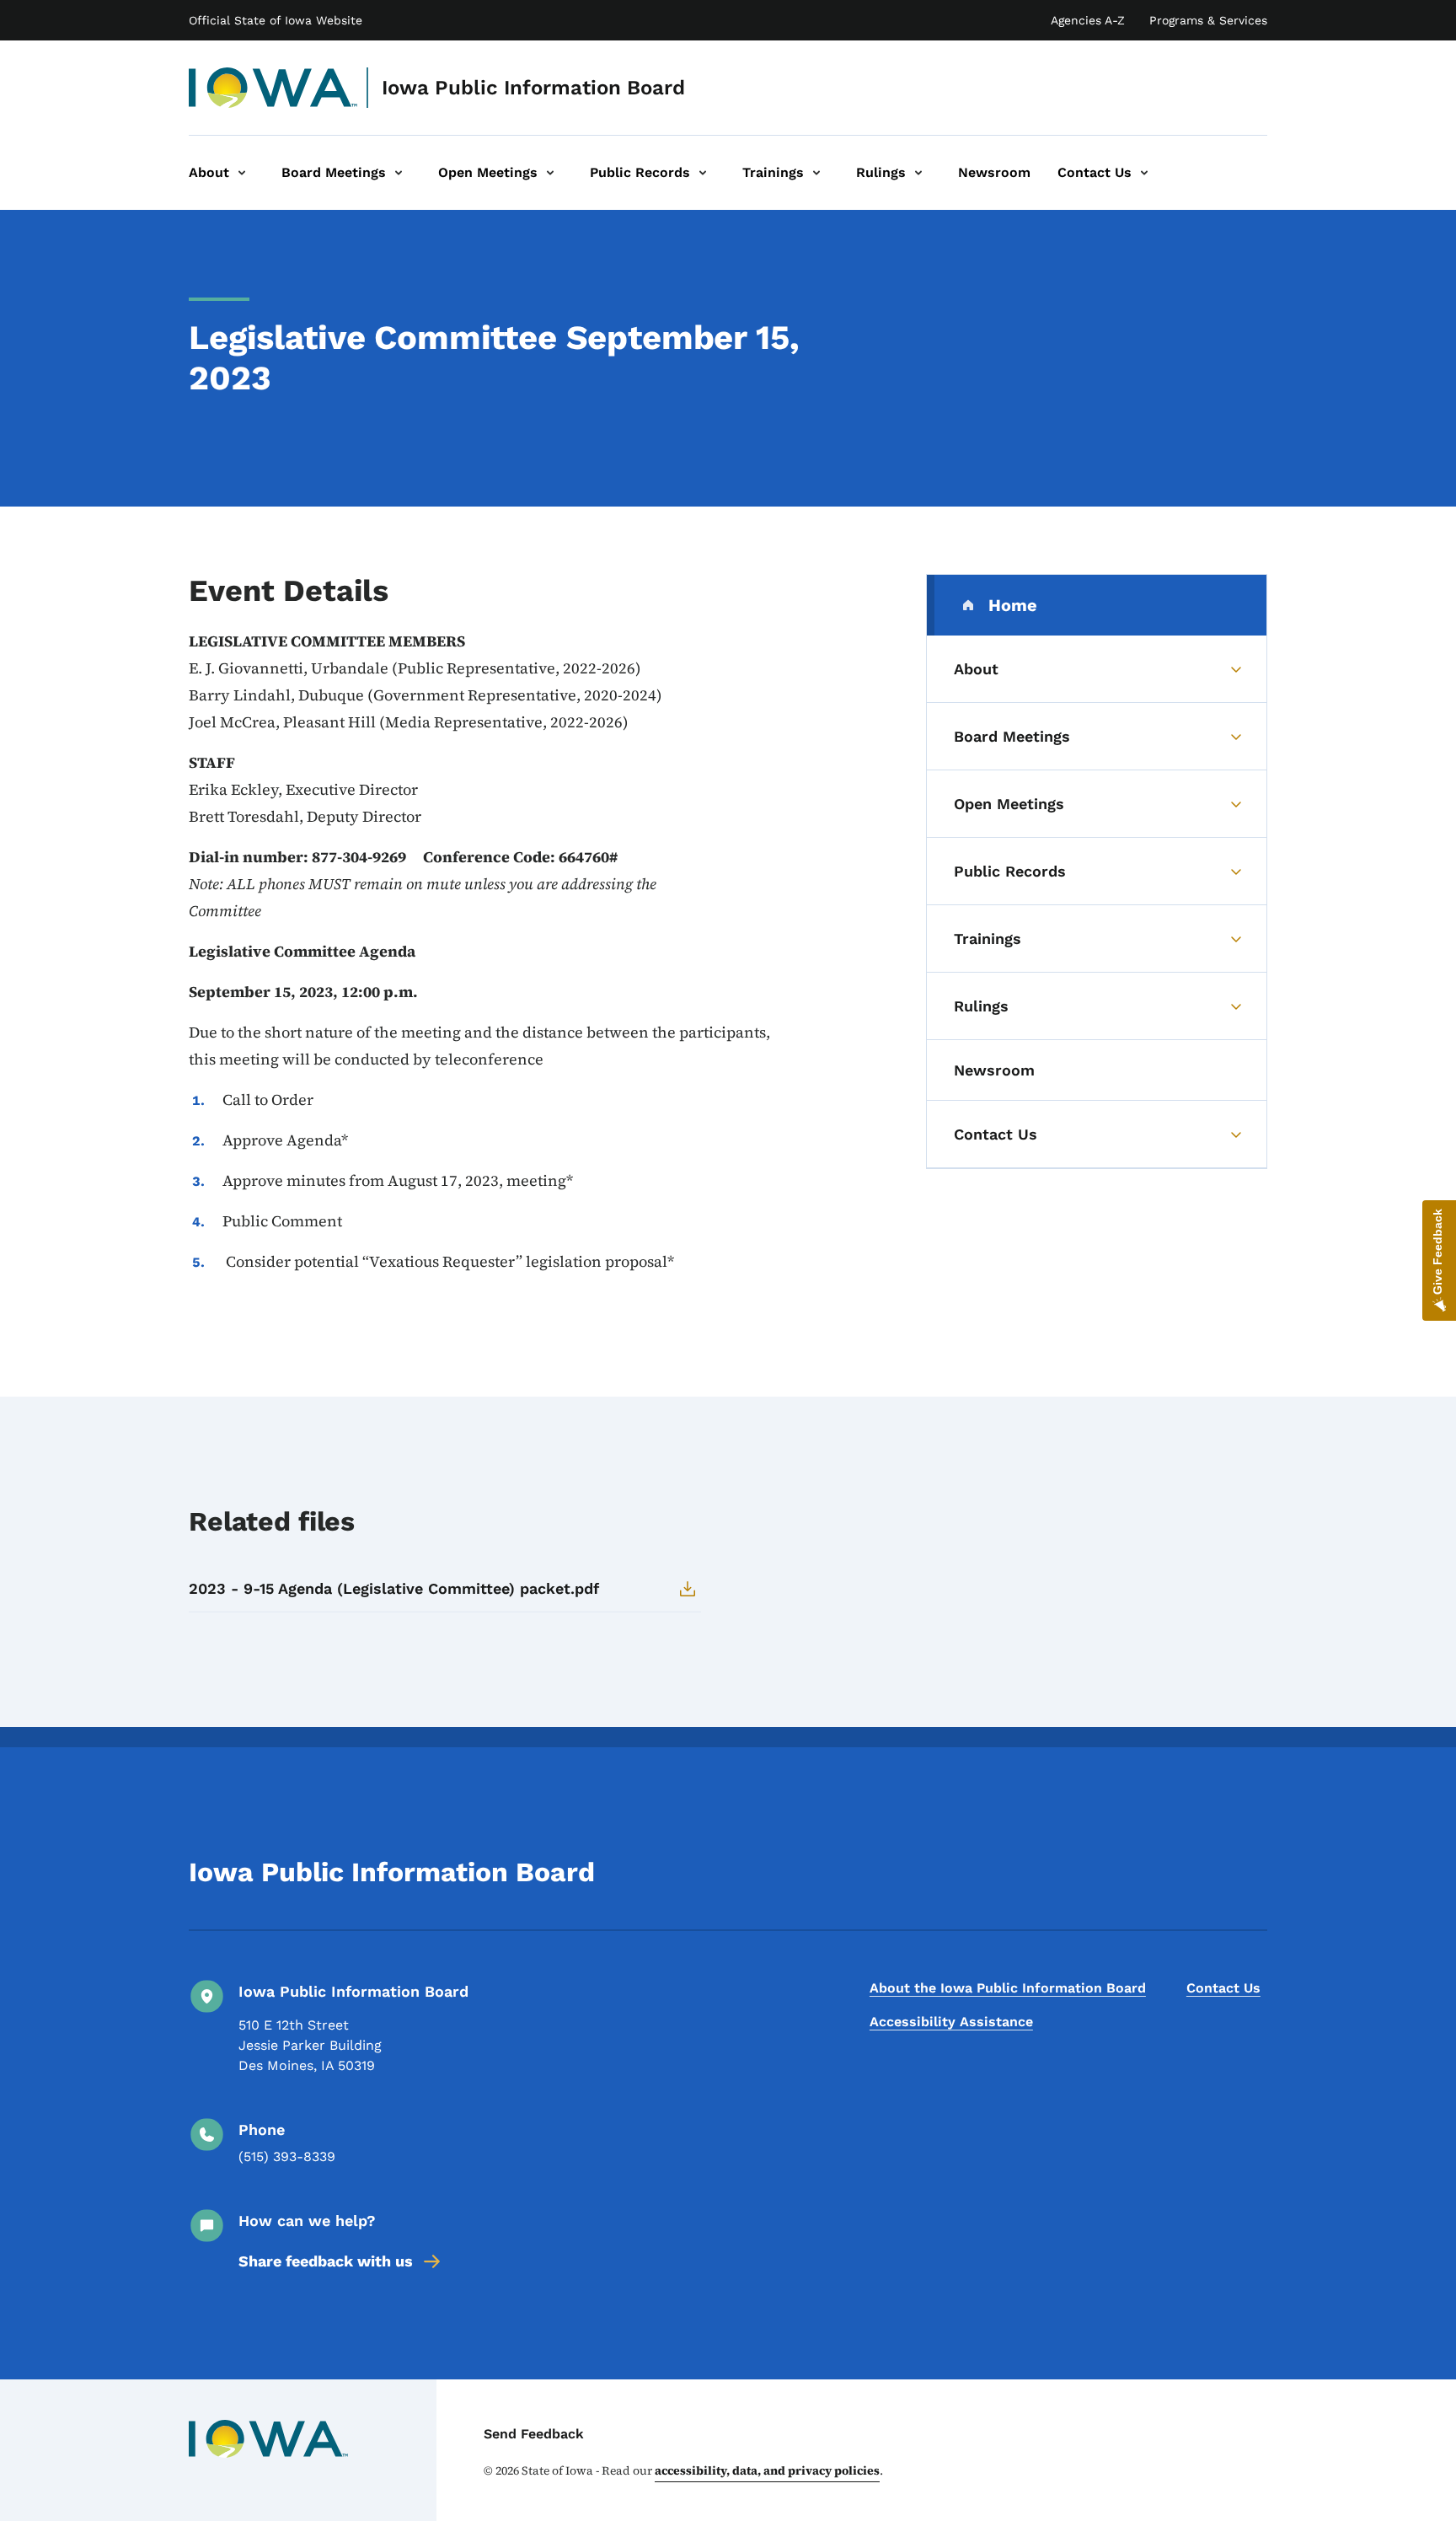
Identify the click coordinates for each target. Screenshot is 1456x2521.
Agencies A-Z (1088, 20)
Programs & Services (1208, 20)
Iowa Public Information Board (533, 88)
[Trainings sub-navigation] (816, 173)
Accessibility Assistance (951, 2022)
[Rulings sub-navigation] (918, 173)
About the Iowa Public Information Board (1008, 1988)
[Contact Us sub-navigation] (1144, 173)
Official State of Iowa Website (276, 20)
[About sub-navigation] (242, 173)
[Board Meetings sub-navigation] (399, 173)
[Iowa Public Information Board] (273, 88)
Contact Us (1223, 1988)
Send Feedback (534, 2434)
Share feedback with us (326, 2261)
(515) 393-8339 (287, 2156)
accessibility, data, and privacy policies (767, 2470)
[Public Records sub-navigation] (703, 173)
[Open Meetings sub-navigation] (550, 173)
